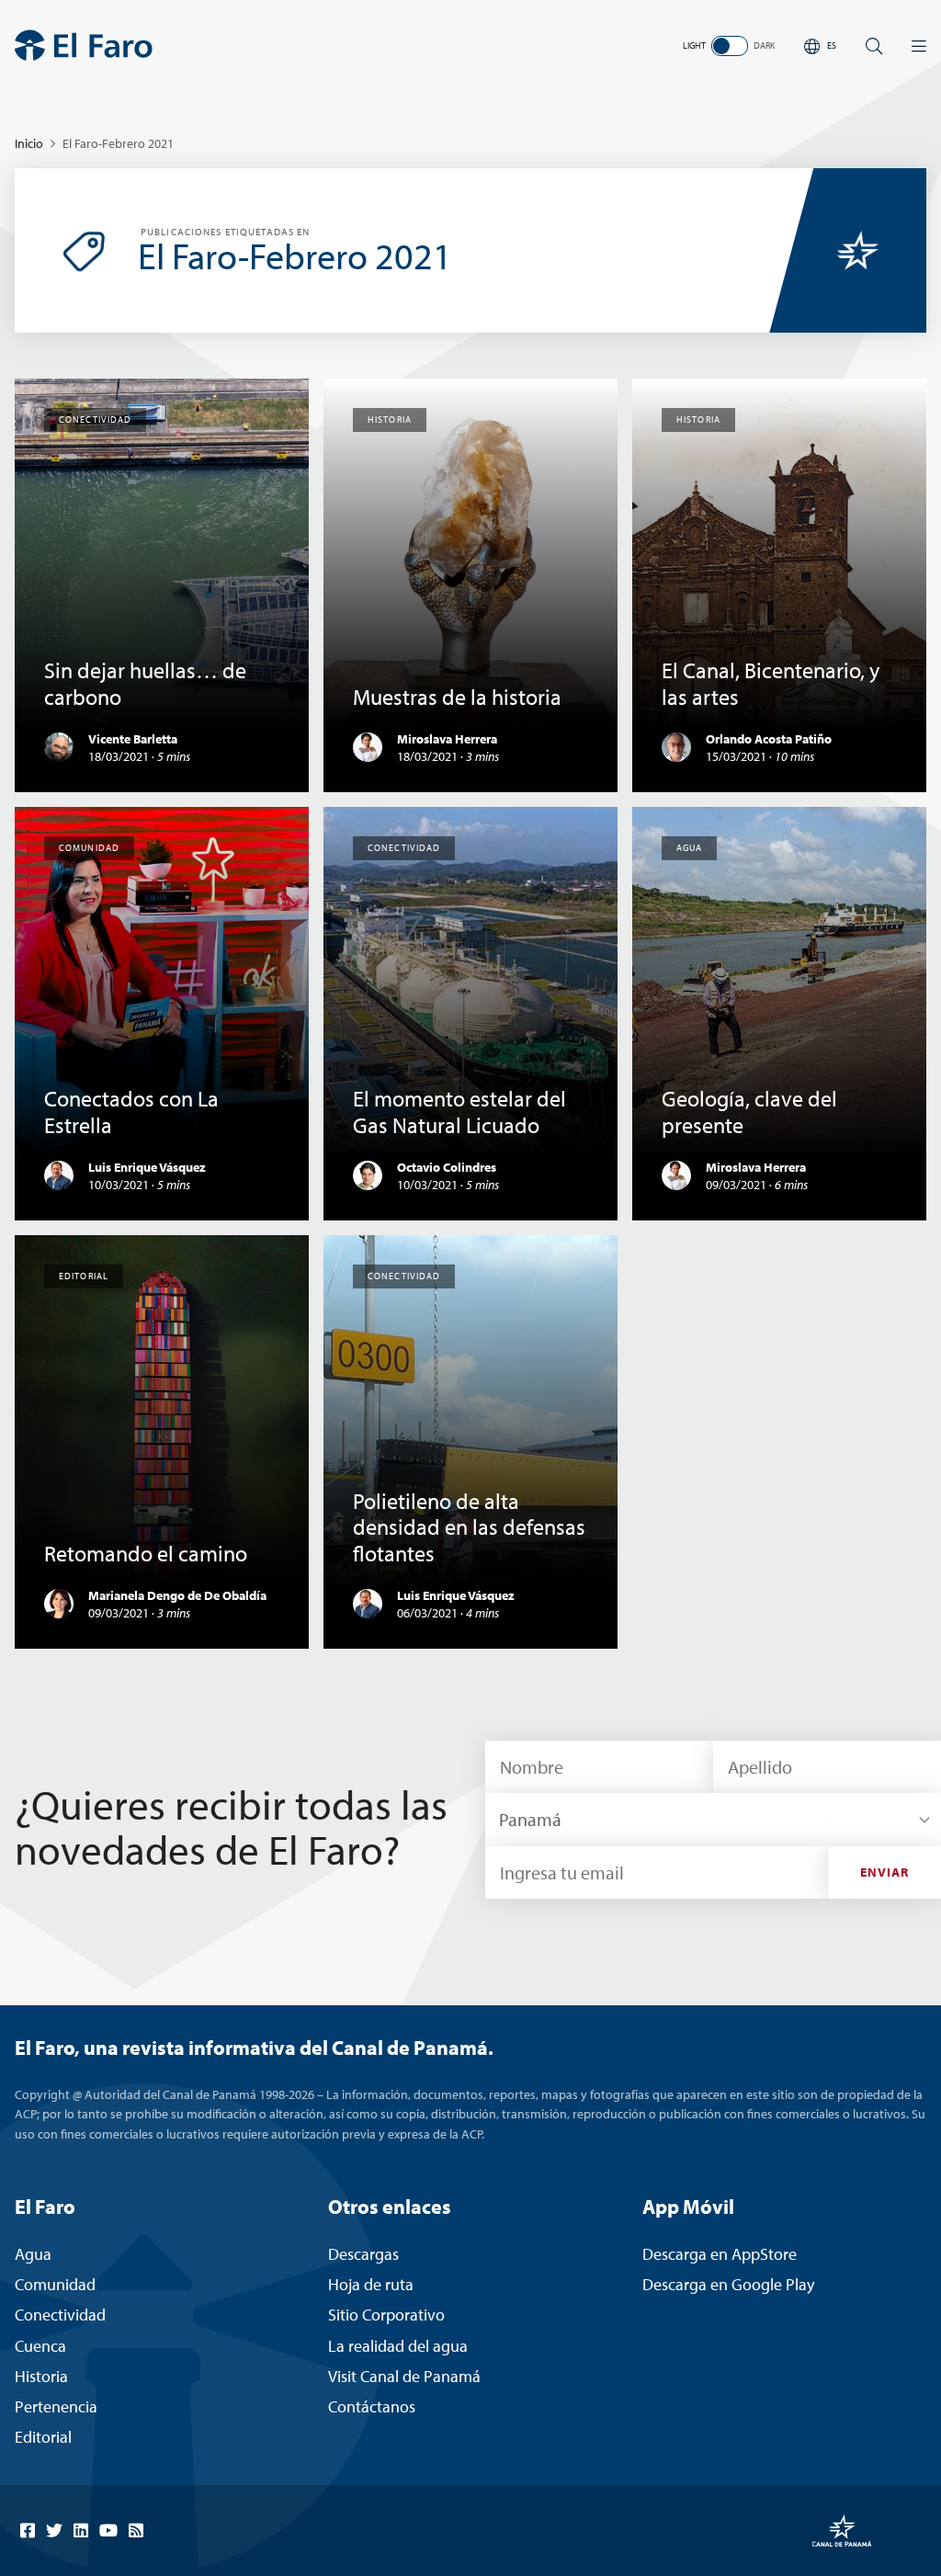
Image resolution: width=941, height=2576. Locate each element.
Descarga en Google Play (728, 2284)
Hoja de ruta (371, 2284)
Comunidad (55, 2284)
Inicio (29, 143)
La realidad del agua (398, 2346)
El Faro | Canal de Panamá (84, 45)
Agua (33, 2254)
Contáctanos (372, 2406)
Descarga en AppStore (720, 2254)
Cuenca (40, 2346)
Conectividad (60, 2315)
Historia (41, 2376)
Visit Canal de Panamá (404, 2376)
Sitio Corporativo (386, 2315)
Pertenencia (56, 2406)
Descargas (363, 2254)
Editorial (43, 2437)
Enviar (885, 1872)
